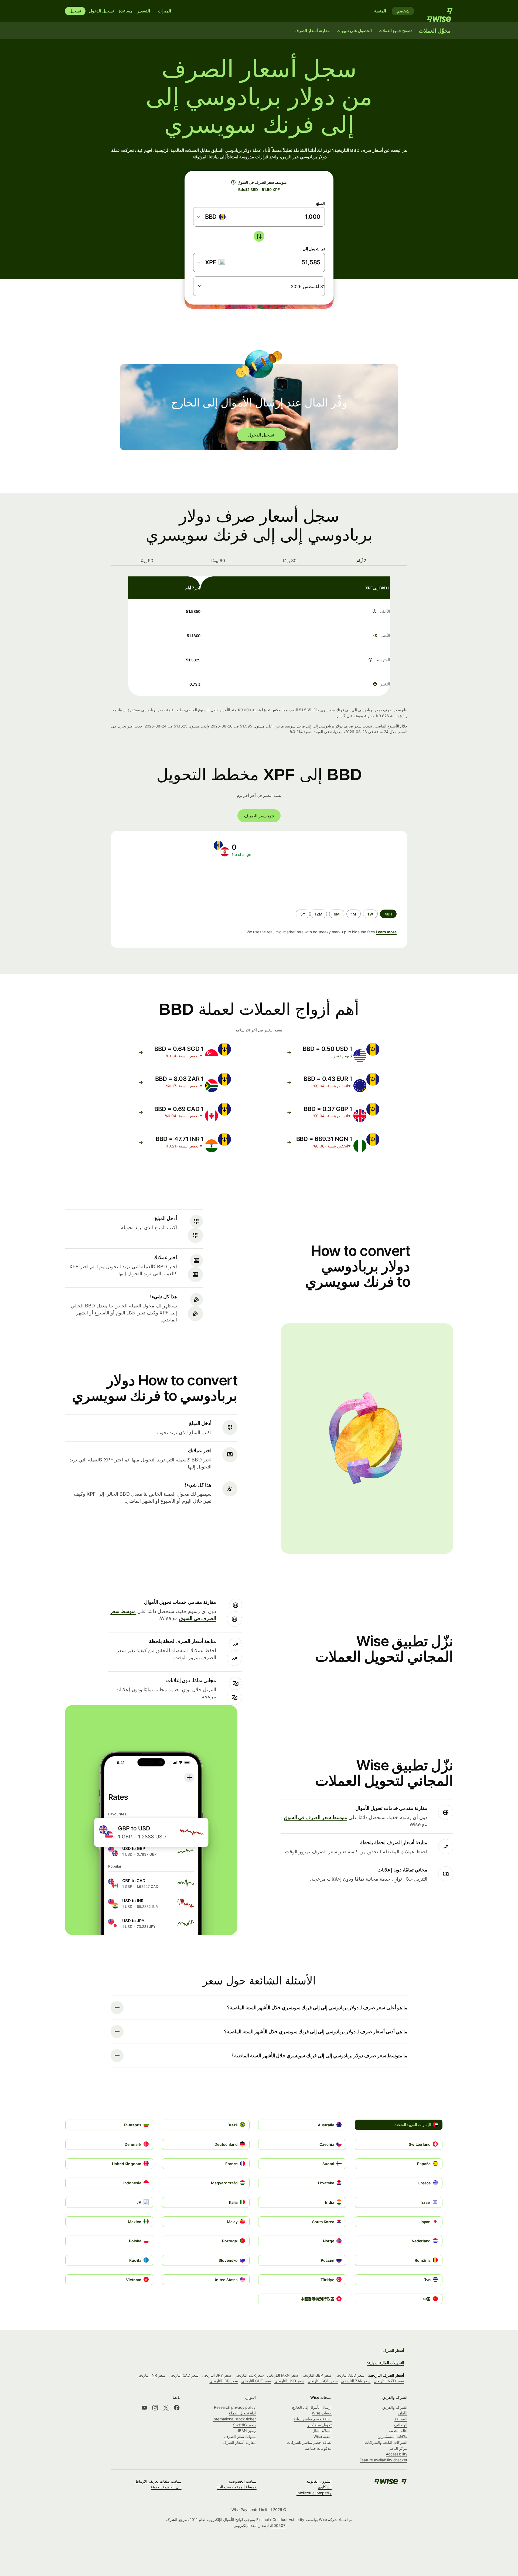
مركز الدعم (398, 2448)
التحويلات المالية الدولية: (386, 2363)
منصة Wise (323, 2436)
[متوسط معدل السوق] (233, 182)
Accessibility (397, 2454)
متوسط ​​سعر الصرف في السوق (316, 1817)
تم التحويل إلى (314, 249)
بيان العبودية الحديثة (166, 2487)
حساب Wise (322, 2413)
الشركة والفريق (395, 2407)
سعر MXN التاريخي (283, 2375)
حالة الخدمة (398, 2430)
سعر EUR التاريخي (249, 2375)
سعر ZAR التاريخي (356, 2381)
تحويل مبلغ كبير (319, 2425)
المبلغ (321, 203)
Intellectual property (314, 2493)
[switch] (259, 236)
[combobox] (212, 217)
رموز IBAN (247, 2430)
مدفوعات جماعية (318, 2448)
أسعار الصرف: (393, 2350)
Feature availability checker (384, 2460)
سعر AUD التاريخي (350, 2375)
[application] (160, 883)
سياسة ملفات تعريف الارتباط (159, 2481)
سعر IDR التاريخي (224, 2381)
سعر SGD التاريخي (323, 2381)
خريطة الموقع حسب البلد (237, 2487)
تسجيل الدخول (101, 11)
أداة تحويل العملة (242, 2413)
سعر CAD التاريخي (184, 2375)
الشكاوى (325, 2487)
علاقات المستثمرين (392, 2436)
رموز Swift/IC (244, 2425)
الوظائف (401, 2425)
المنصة (380, 11)
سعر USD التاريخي (289, 2381)
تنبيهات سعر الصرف (240, 2436)
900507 (278, 2525)
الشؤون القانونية (319, 2481)
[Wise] (437, 11)
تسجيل (75, 11)
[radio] (370, 914)
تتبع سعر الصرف (259, 816)
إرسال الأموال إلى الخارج (312, 2407)
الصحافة (401, 2419)
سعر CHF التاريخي (256, 2381)
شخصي (403, 11)
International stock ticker (234, 2419)
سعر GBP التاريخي (316, 2375)
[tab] (362, 561)
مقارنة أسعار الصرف (239, 2442)
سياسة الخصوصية (243, 2481)
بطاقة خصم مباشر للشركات (309, 2442)
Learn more (386, 932)
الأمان (403, 2413)
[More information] (374, 611)
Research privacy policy (235, 2407)
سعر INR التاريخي (151, 2375)
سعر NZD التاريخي (389, 2381)
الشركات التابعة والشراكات (386, 2442)
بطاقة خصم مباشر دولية (313, 2419)
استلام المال (322, 2430)
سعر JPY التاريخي (217, 2375)
